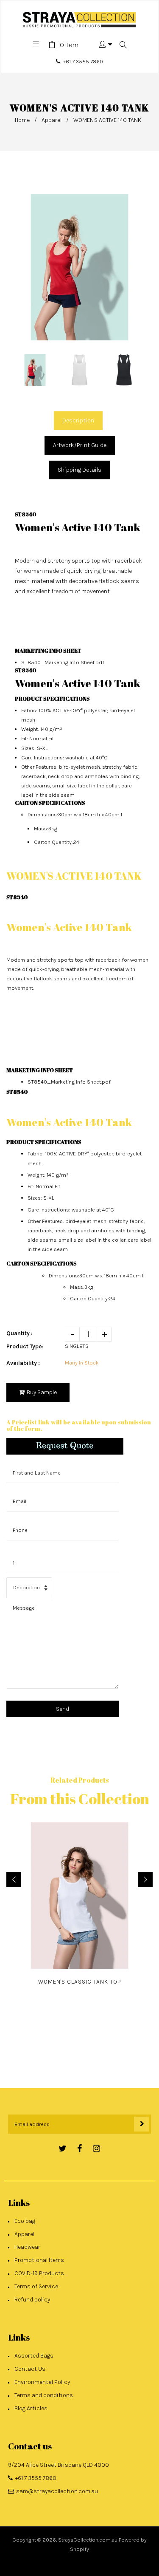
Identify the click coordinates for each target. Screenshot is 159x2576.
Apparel (52, 120)
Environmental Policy (42, 2382)
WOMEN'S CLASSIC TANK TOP (80, 1982)
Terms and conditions (44, 2395)
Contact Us (30, 2369)
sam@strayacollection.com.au (57, 2491)
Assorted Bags (34, 2356)
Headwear (27, 2247)
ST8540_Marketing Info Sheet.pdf (63, 662)
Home (22, 120)
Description (78, 420)
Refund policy (32, 2300)
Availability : (23, 1363)
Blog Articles (31, 2408)
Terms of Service (36, 2286)
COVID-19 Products (39, 2273)
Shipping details (79, 470)
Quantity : (20, 1333)
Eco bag (25, 2221)
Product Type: (25, 1346)
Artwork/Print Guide (80, 445)
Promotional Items (39, 2260)
